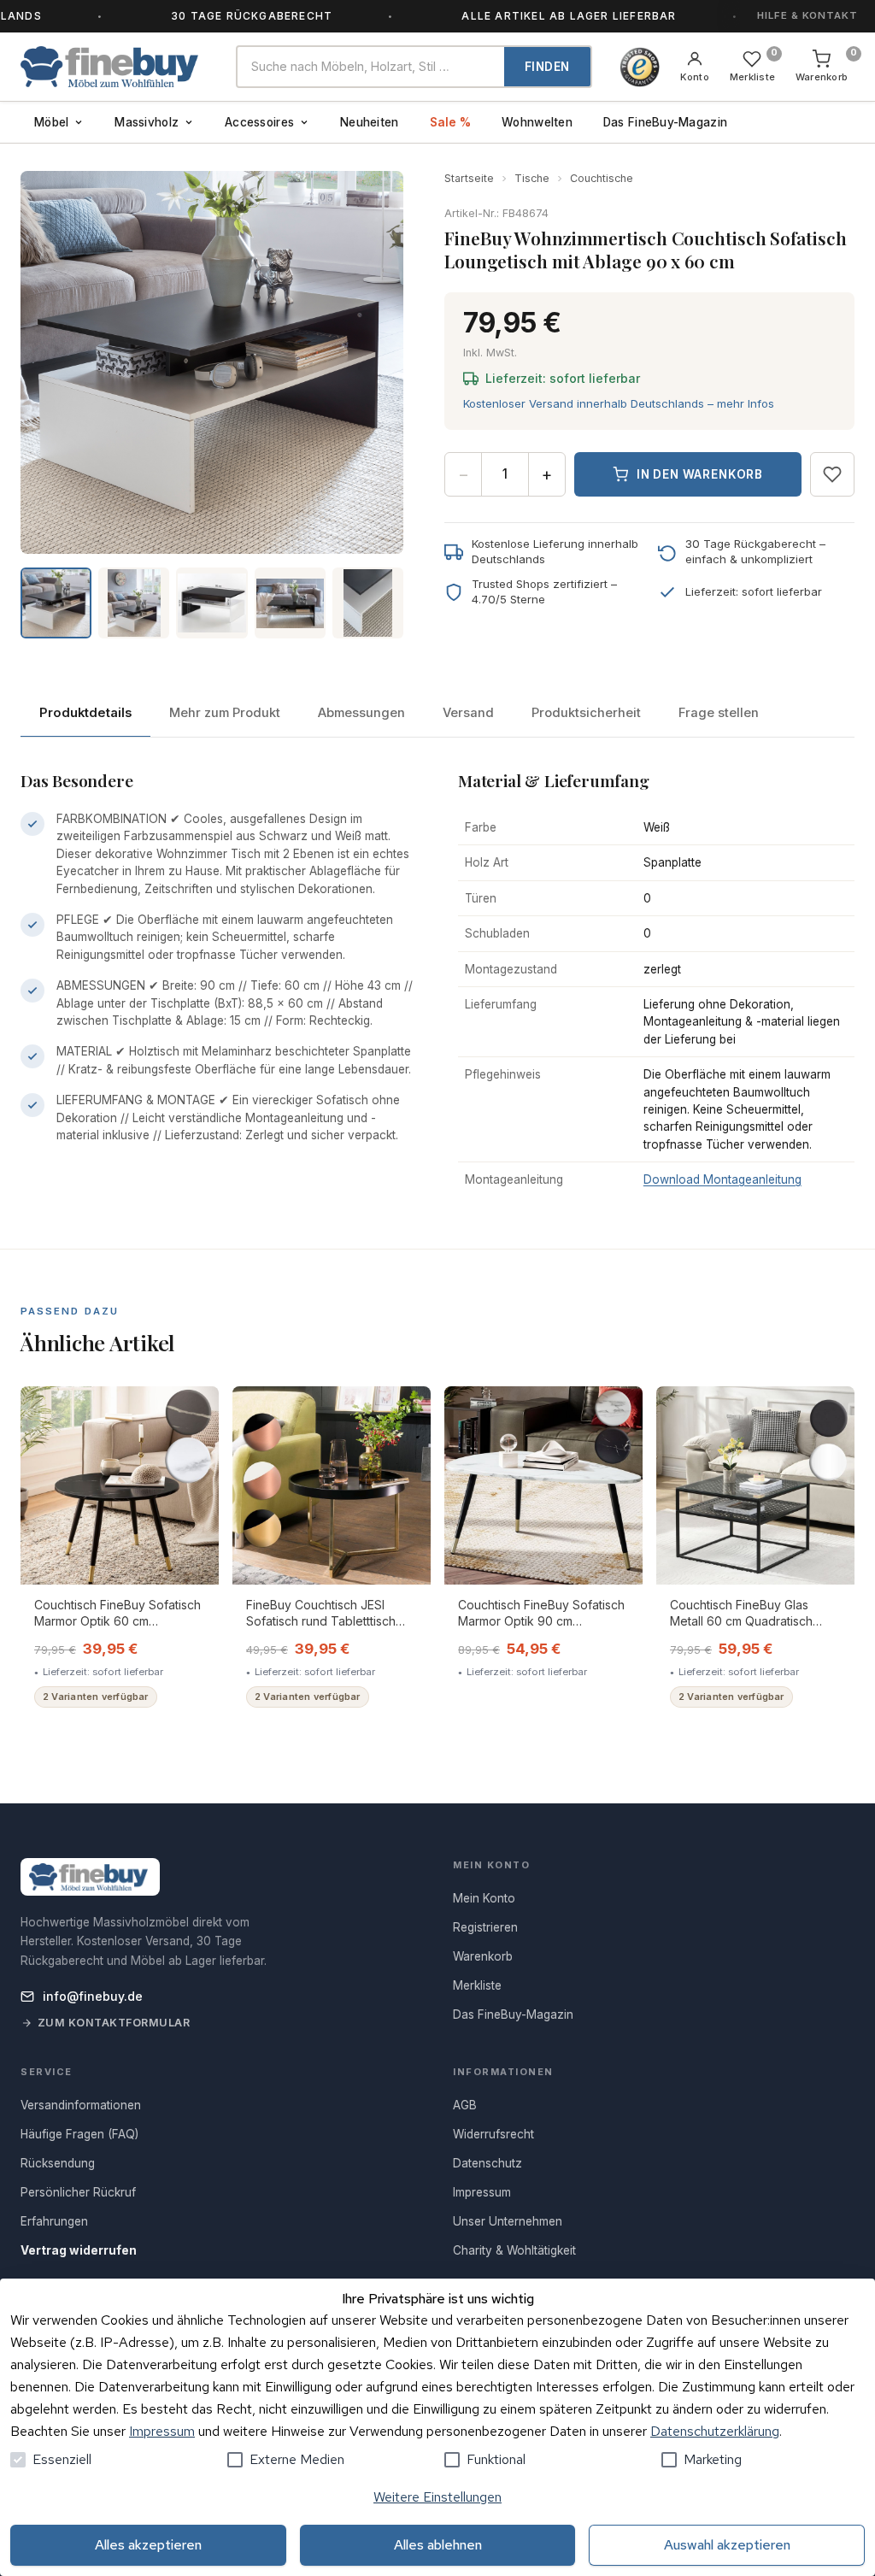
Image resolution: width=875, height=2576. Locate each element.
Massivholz (147, 122)
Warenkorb (483, 1956)
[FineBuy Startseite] (115, 67)
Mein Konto (484, 1898)
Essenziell (62, 2459)
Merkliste (477, 1985)
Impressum (162, 2431)
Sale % (451, 122)
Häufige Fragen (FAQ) (79, 2134)
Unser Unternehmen (508, 2221)
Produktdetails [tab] (85, 713)
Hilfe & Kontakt (807, 15)
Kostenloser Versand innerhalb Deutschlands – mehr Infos (619, 403)
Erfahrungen (54, 2221)
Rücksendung (58, 2163)
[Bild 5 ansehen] (368, 603)
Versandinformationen (81, 2105)
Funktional (496, 2459)
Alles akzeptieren (148, 2545)
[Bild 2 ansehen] (134, 603)
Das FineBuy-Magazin (665, 122)
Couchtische (602, 178)
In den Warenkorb (700, 474)
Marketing (713, 2459)
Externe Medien (297, 2459)
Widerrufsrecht (493, 2134)
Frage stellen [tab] (719, 713)
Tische (532, 178)
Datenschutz (487, 2163)
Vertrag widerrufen (79, 2250)
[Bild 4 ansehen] (290, 603)
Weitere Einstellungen (437, 2497)
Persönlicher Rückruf (78, 2192)
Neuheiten (369, 122)
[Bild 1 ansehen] (56, 603)
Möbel (51, 122)
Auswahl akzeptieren (727, 2545)
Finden (547, 67)
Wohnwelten (537, 122)
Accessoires (259, 122)
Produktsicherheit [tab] (586, 713)
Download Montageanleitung (722, 1179)
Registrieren (485, 1927)
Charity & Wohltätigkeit (514, 2250)
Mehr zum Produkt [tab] (225, 713)
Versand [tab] (468, 713)
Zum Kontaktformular (114, 2023)
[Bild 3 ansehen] (211, 603)
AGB (465, 2105)
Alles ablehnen (438, 2545)
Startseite (469, 178)
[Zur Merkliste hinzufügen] (832, 474)
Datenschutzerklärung (715, 2431)
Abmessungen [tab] (361, 713)
